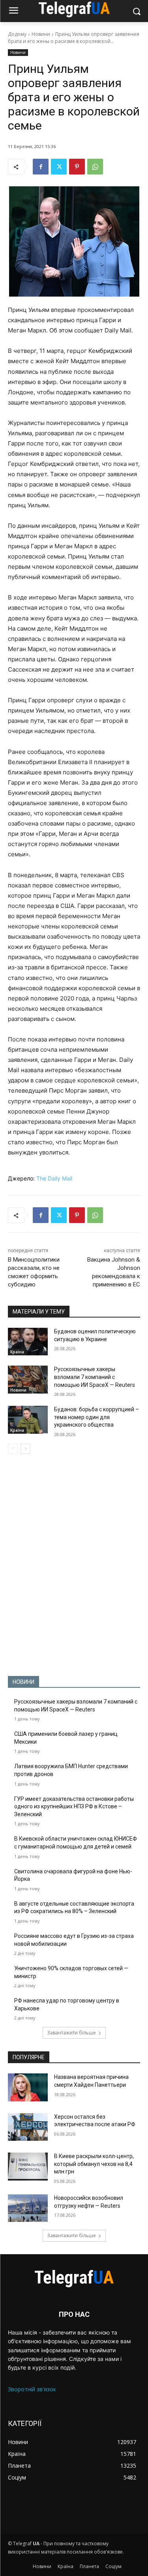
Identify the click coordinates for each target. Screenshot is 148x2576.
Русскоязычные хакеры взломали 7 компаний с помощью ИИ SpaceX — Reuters (95, 1377)
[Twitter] (59, 167)
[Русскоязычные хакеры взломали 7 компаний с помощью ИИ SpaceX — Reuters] (28, 1379)
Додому (17, 34)
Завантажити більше (71, 2033)
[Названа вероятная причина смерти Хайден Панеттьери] (28, 2087)
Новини (41, 34)
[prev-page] (13, 1449)
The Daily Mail (54, 1178)
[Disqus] (74, 1565)
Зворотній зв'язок (32, 2389)
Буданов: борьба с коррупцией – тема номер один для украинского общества (96, 1417)
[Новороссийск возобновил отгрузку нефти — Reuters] (28, 2208)
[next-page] (25, 1449)
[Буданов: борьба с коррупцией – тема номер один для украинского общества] (28, 1420)
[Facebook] (41, 167)
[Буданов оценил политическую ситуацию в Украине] (28, 1342)
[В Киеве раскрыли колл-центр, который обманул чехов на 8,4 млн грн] (28, 2166)
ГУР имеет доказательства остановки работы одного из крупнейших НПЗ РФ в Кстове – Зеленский (74, 1807)
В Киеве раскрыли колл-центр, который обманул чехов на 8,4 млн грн (94, 2164)
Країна (17, 1352)
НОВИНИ (23, 1682)
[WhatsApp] (95, 167)
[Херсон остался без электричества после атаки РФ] (28, 2127)
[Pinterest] (77, 167)
